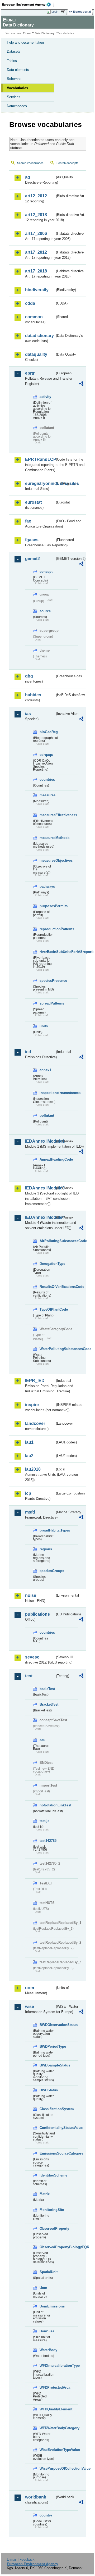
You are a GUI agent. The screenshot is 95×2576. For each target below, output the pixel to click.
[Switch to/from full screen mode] (64, 12)
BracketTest (47, 1704)
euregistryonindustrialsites (40, 483)
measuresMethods (47, 838)
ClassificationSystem (47, 2109)
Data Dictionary (45, 33)
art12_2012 (36, 196)
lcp (28, 1493)
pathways (47, 886)
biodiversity (37, 290)
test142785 (47, 1841)
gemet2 (32, 559)
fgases (32, 540)
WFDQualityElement (47, 2409)
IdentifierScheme (47, 2175)
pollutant (47, 1116)
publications (37, 1614)
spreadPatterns (47, 1003)
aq (28, 177)
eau (42, 1740)
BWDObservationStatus (47, 2025)
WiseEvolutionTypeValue (47, 2450)
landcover (35, 1423)
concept (46, 572)
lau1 (29, 1442)
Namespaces (17, 106)
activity (45, 397)
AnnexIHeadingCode (47, 1159)
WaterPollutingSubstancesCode (47, 1349)
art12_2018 (36, 215)
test (29, 1676)
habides (33, 695)
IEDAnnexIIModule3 (40, 1188)
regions (46, 1549)
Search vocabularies (30, 163)
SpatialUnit (47, 2272)
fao (28, 521)
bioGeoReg (47, 732)
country (46, 2515)
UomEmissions (47, 2306)
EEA (28, 4)
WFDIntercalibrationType (47, 2366)
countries (47, 780)
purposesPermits (47, 906)
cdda (30, 303)
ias (28, 714)
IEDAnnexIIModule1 (40, 1141)
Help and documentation (25, 42)
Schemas (14, 79)
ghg (29, 676)
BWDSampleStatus (47, 2065)
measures (47, 795)
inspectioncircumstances (47, 1093)
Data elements (18, 70)
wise (30, 2007)
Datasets (14, 51)
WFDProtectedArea (47, 2388)
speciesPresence (47, 981)
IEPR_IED (35, 1381)
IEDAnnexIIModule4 (40, 1217)
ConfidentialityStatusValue (47, 2128)
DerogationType (47, 1264)
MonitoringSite (47, 2210)
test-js (44, 1821)
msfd (30, 1512)
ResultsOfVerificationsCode (47, 1287)
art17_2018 (36, 271)
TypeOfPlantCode (47, 1309)
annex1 (45, 1070)
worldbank (36, 2497)
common (34, 317)
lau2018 (33, 1469)
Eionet (27, 33)
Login (55, 12)
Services (14, 97)
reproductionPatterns (47, 929)
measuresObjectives (47, 860)
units (44, 1026)
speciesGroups (47, 1571)
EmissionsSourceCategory (47, 2153)
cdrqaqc (46, 755)
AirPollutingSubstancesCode (47, 1241)
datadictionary (39, 336)
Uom (43, 2288)
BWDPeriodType (47, 2046)
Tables (12, 61)
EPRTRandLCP (40, 459)
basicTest (47, 1689)
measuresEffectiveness (47, 815)
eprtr (30, 373)
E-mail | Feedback (21, 2559)
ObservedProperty (47, 2229)
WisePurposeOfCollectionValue (47, 2468)
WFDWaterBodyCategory (47, 2428)
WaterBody (47, 2350)
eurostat (33, 502)
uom (30, 1988)
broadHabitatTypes (47, 1530)
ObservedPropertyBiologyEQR (47, 2247)
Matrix (45, 2194)
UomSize (47, 2331)
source (45, 611)
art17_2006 (36, 233)
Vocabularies (17, 88)
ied (28, 1052)
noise (31, 1595)
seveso (32, 1657)
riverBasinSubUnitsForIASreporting (47, 952)
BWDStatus (47, 2090)
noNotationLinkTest (47, 1805)
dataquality (36, 354)
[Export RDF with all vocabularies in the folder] (81, 384)
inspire (32, 1405)
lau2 (29, 1456)
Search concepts (67, 163)
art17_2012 (36, 252)
